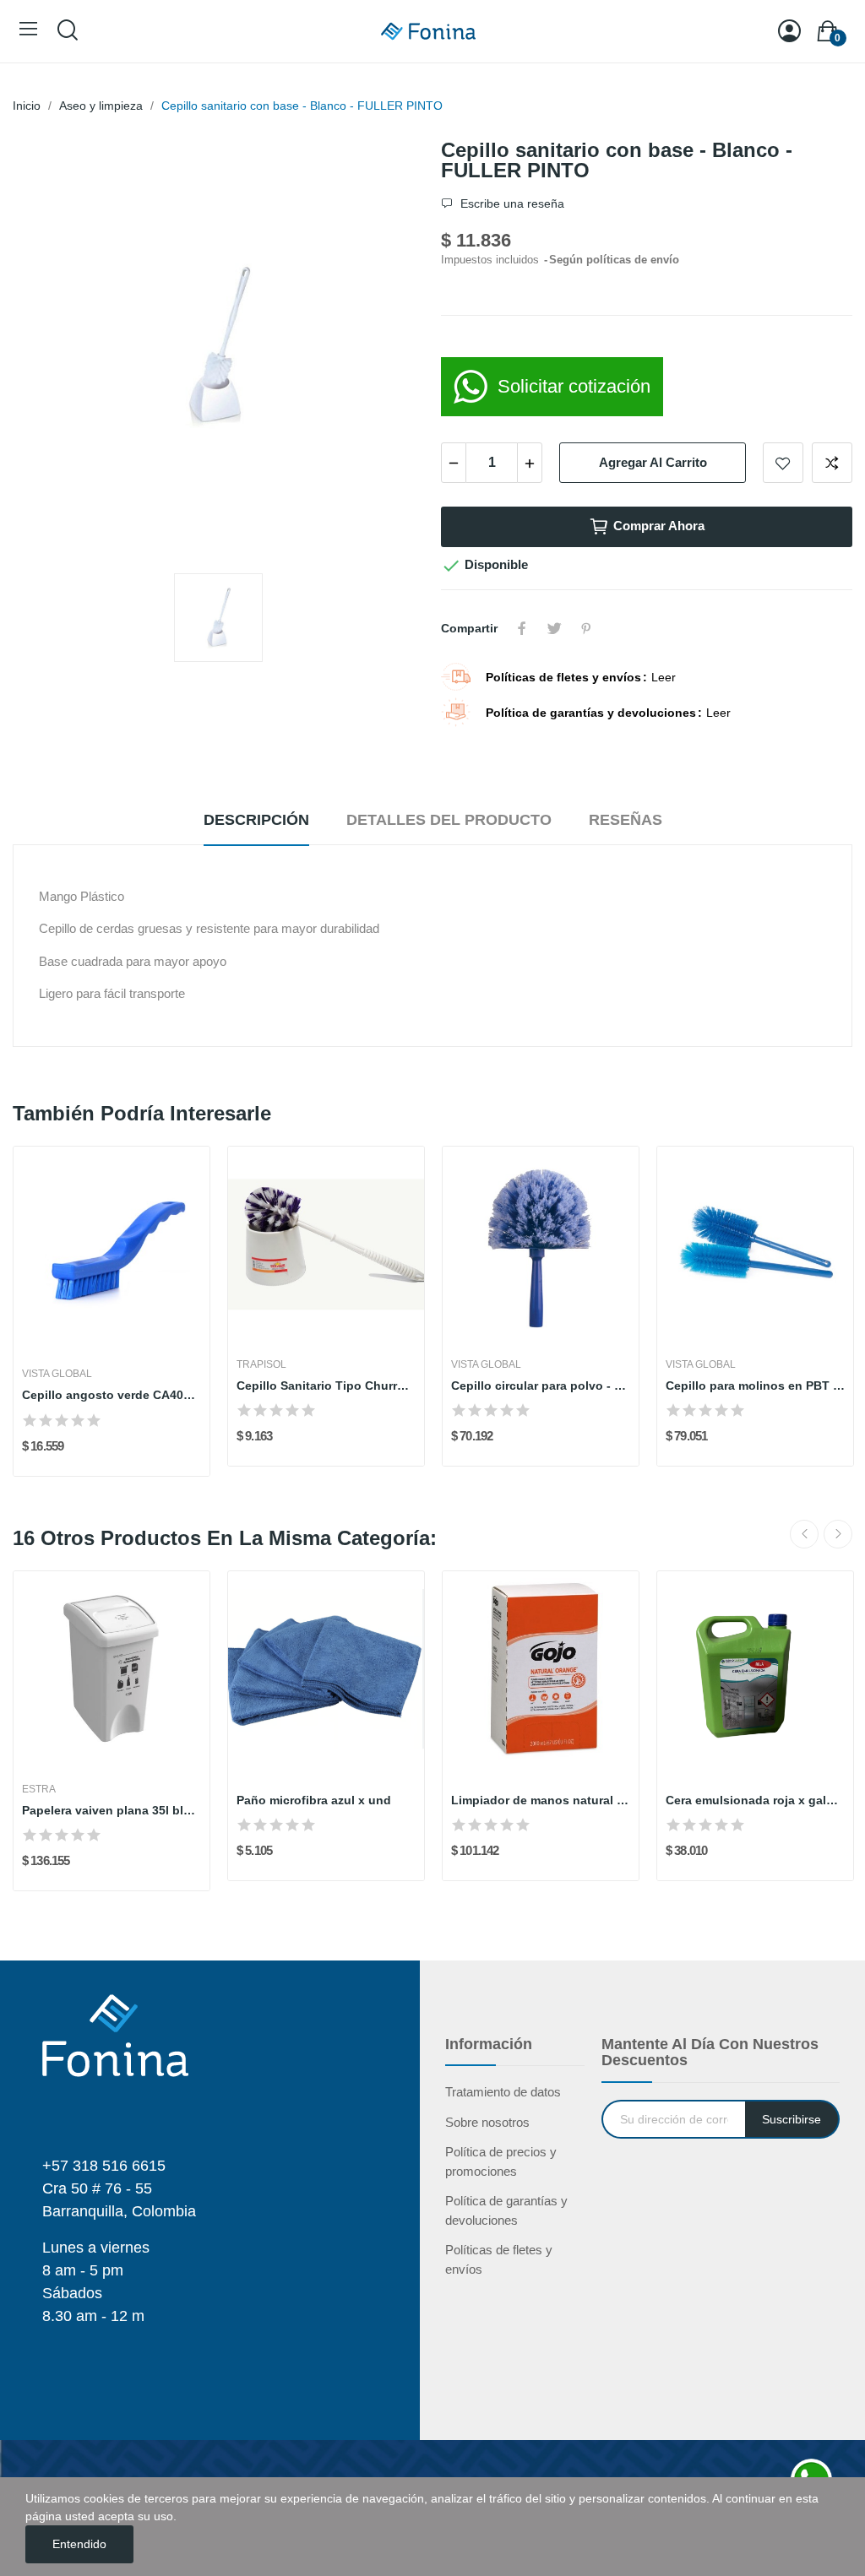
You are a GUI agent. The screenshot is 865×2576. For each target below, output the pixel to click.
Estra (39, 1789)
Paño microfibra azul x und (314, 1800)
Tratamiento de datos (503, 2092)
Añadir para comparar (832, 463)
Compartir (522, 628)
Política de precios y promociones (501, 2161)
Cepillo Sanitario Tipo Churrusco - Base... (326, 1386)
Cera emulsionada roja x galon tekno (755, 1800)
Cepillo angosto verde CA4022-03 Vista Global (112, 1395)
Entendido (79, 2544)
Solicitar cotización (574, 386)
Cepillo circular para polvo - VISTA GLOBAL (541, 1386)
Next (838, 1534)
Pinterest (586, 628)
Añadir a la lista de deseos (783, 463)
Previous (804, 1534)
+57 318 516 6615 (104, 2166)
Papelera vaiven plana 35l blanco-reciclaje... (112, 1810)
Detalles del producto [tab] (449, 820)
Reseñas (626, 820)
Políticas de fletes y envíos (499, 2259)
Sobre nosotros (487, 2122)
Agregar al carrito (653, 462)
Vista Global (57, 1374)
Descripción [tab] (256, 820)
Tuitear (554, 628)
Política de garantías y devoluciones (506, 2210)
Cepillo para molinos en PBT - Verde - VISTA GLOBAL (755, 1386)
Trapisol (261, 1364)
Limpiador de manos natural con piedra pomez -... (541, 1800)
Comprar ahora (659, 526)
